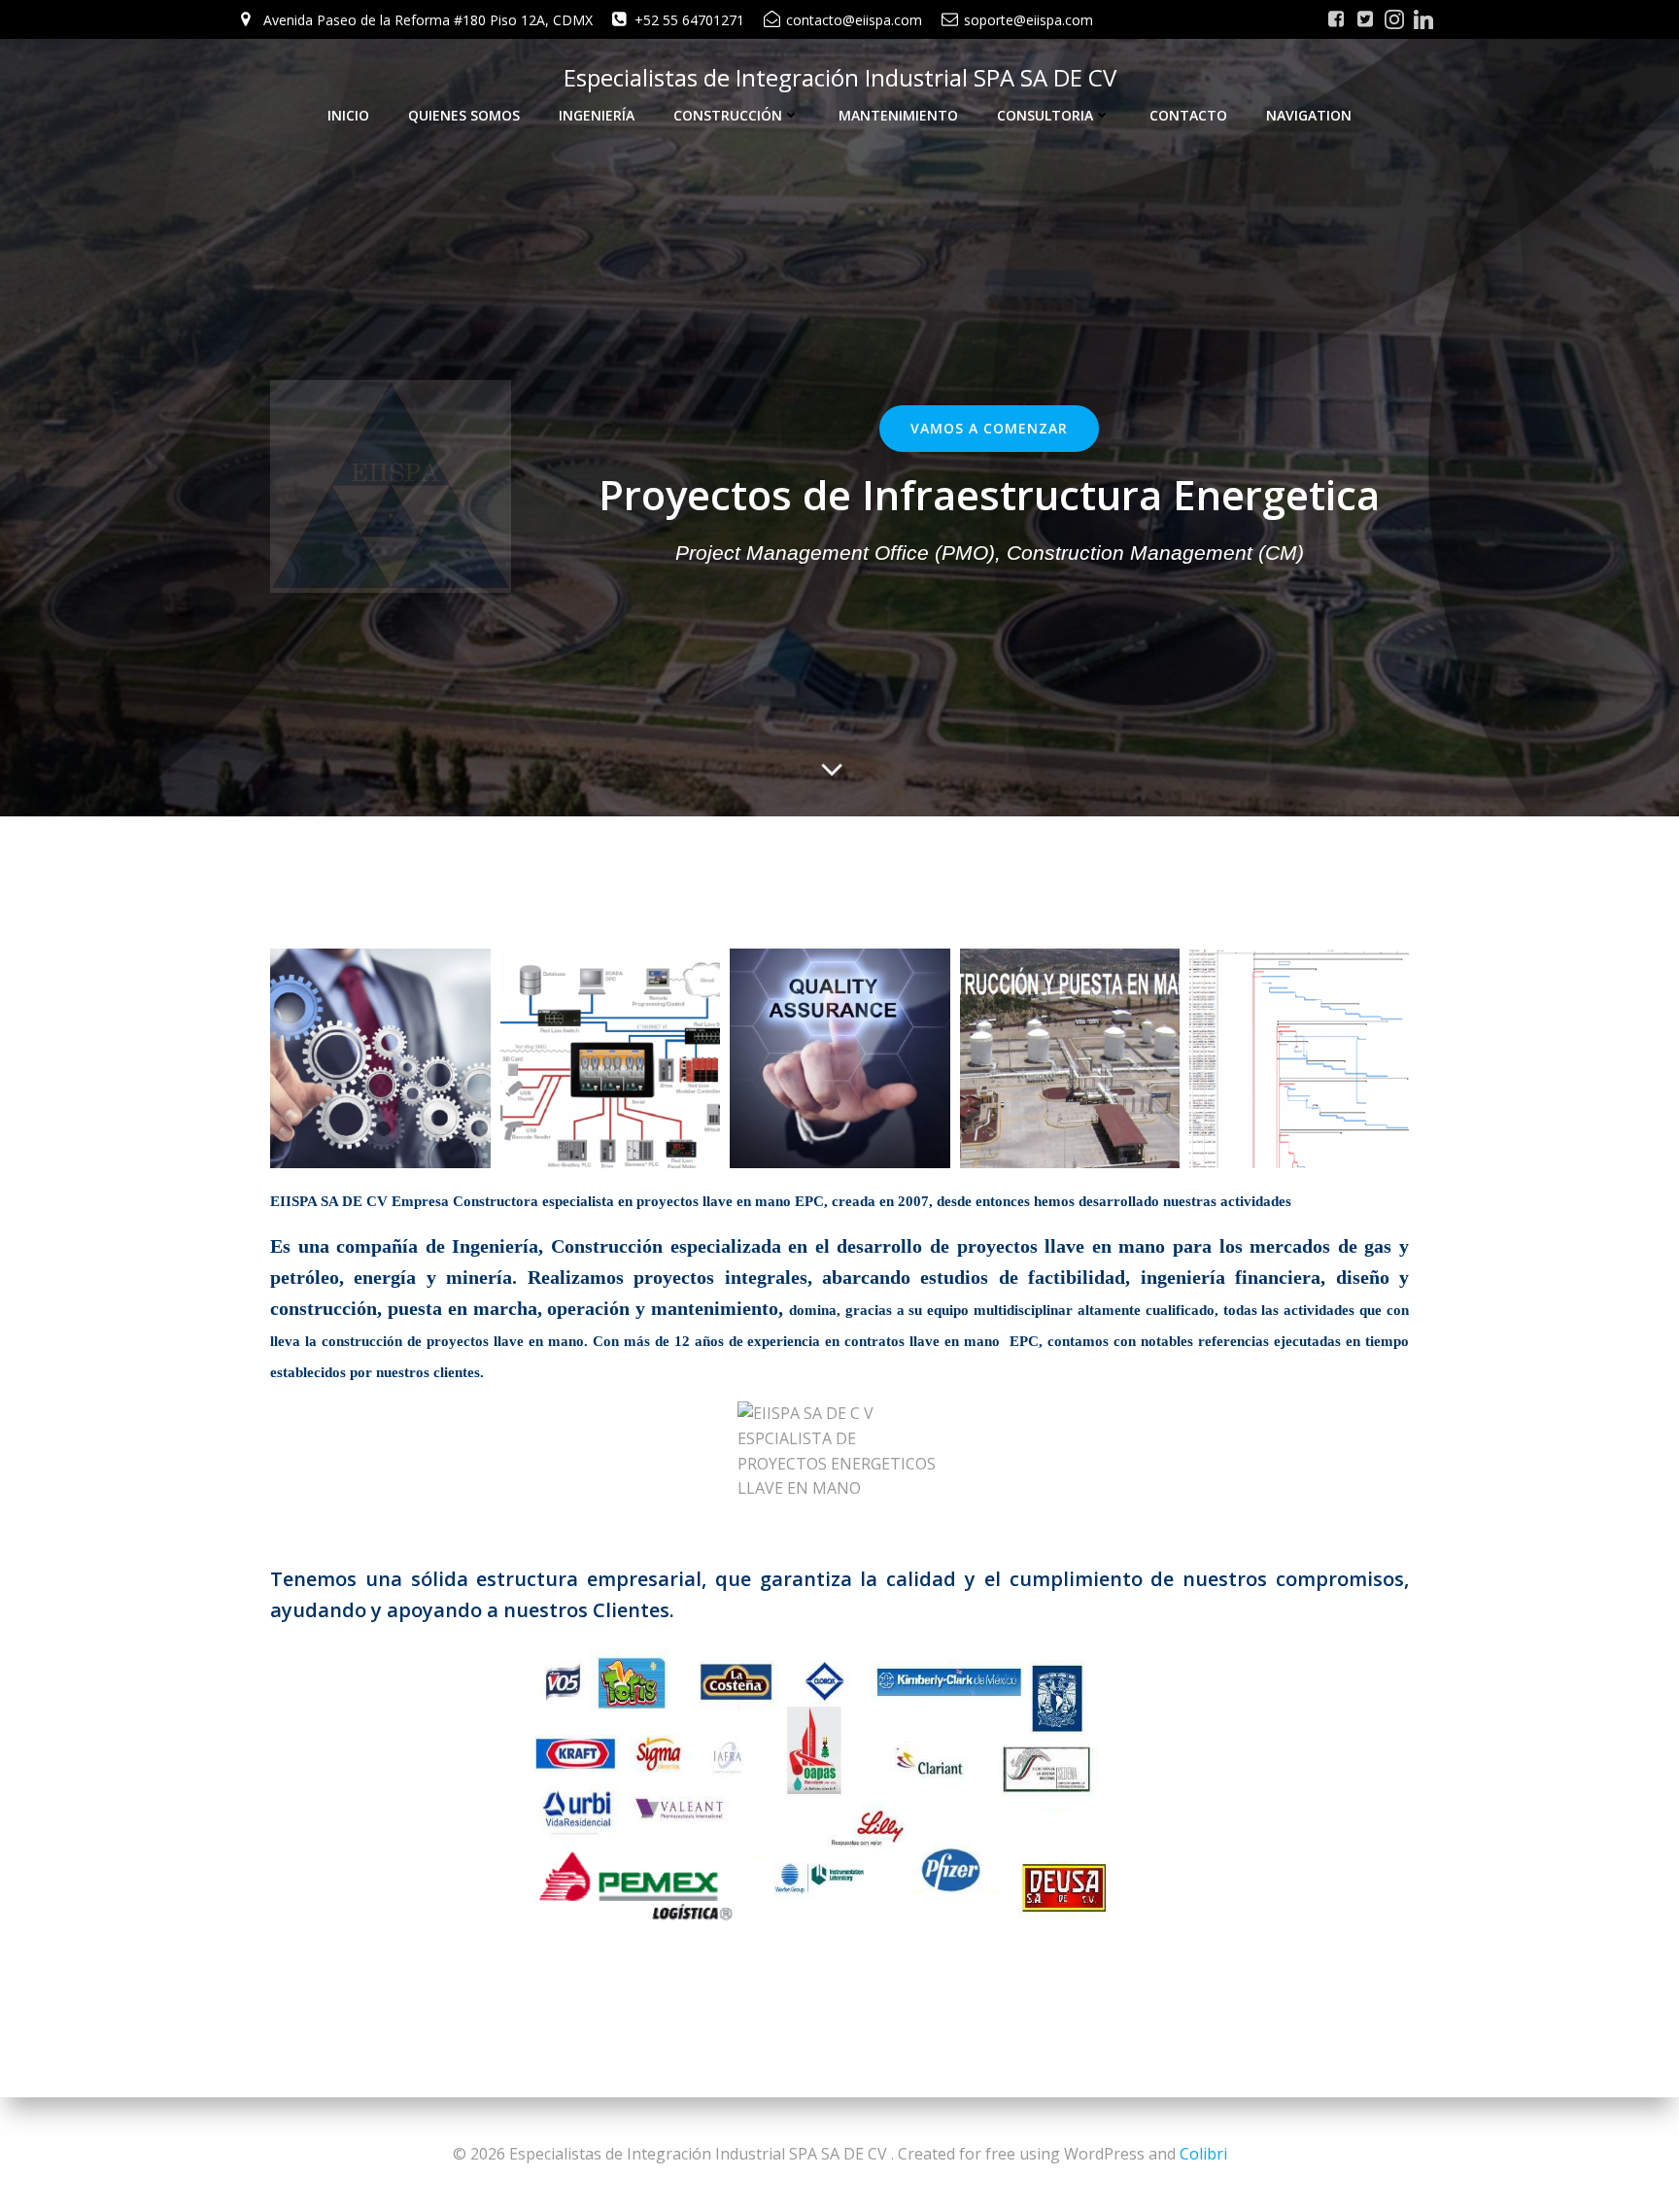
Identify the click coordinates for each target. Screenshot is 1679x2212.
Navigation (1309, 115)
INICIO (348, 115)
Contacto (1188, 115)
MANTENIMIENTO (898, 115)
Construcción (728, 115)
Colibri (1203, 2154)
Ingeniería (597, 115)
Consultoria (1045, 115)
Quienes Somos (464, 115)
